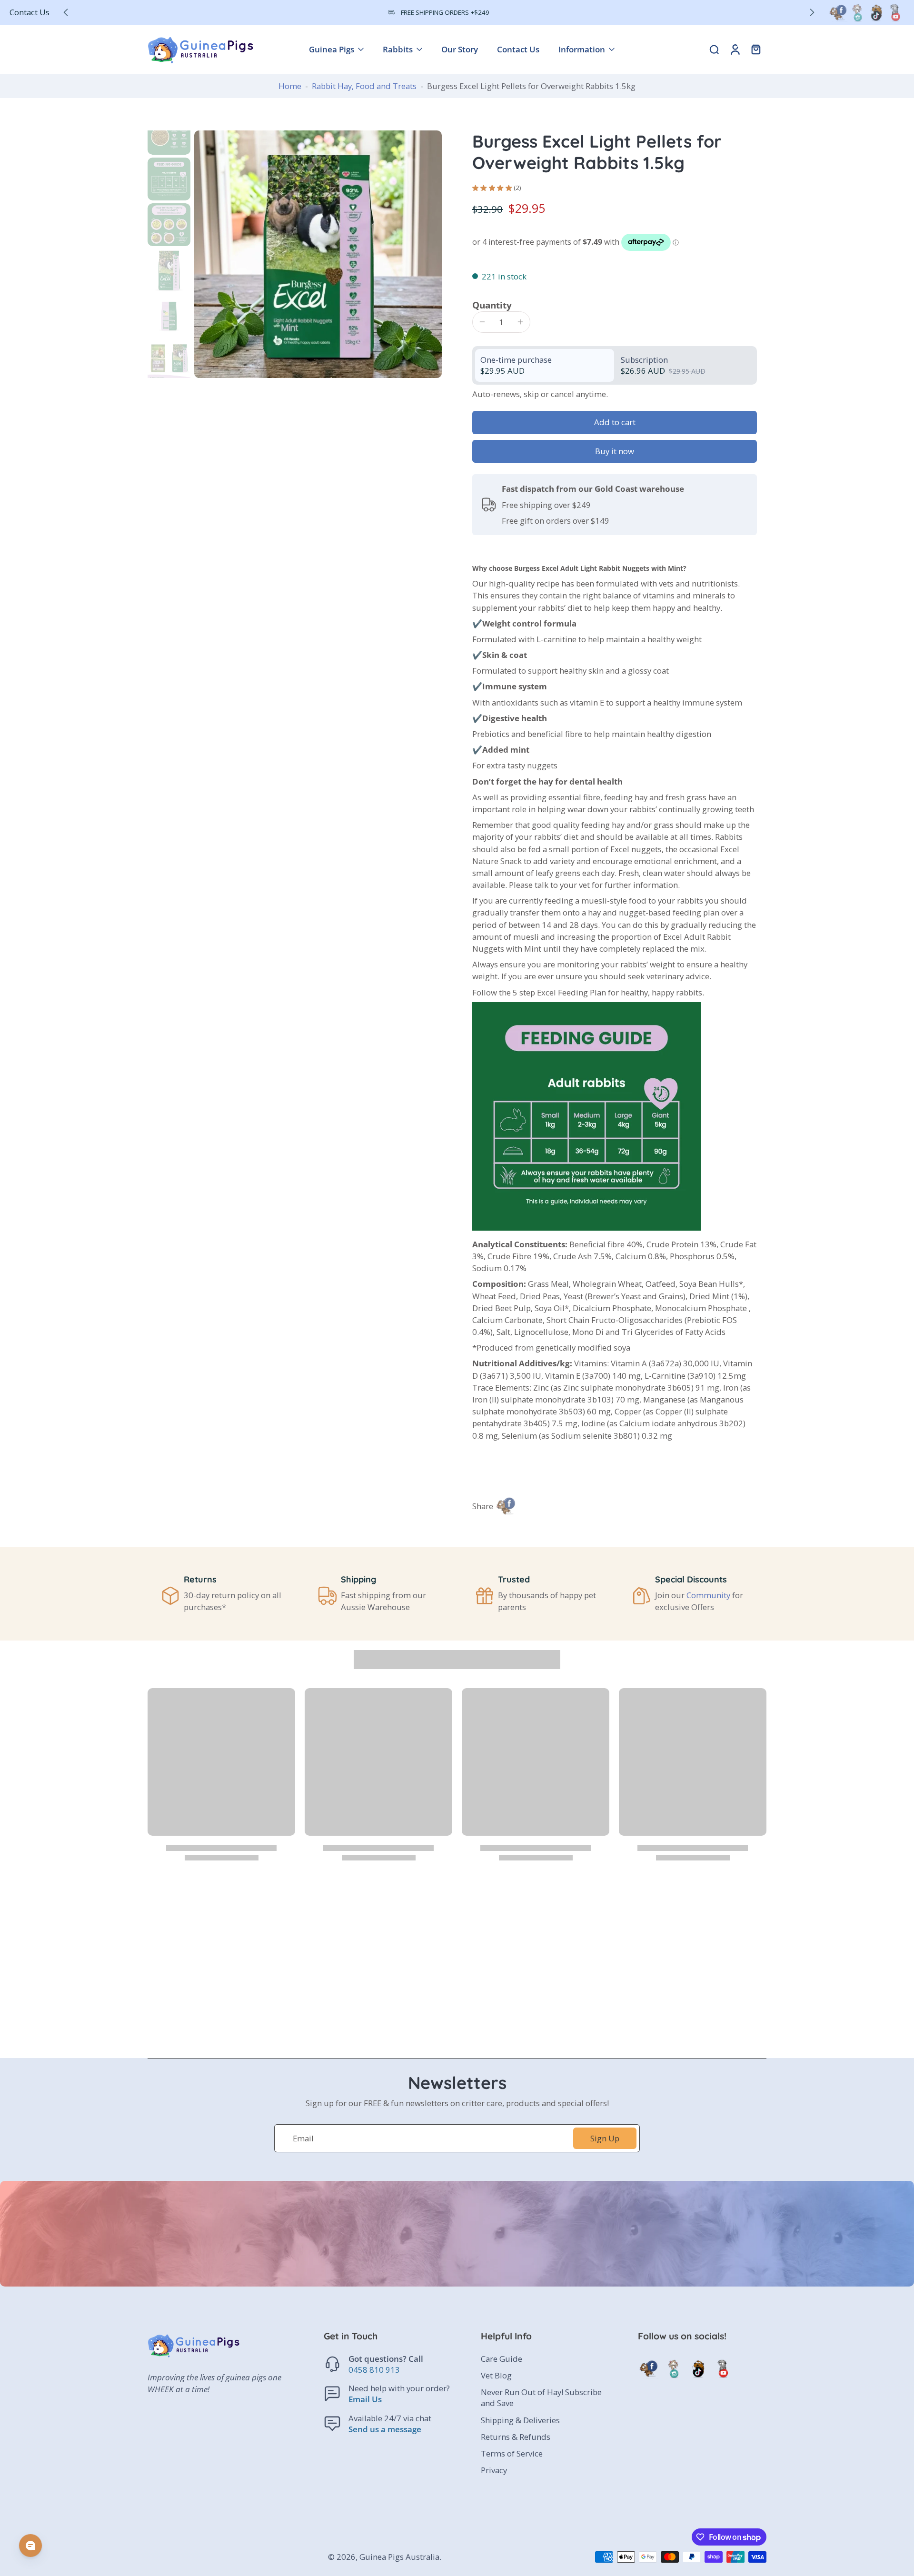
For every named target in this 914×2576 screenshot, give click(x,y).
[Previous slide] (66, 12)
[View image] (169, 133)
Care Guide (502, 2359)
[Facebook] (838, 12)
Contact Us (30, 12)
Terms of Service (512, 2453)
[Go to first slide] (812, 12)
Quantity (492, 305)
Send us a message (385, 2429)
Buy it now (615, 451)
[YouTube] (895, 12)
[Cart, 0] (756, 49)
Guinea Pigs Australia (399, 2557)
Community (708, 1595)
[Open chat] (30, 2546)
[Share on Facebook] (506, 1506)
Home (290, 86)
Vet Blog (496, 2375)
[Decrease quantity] (482, 322)
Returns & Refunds (516, 2437)
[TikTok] (876, 12)
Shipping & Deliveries (520, 2420)
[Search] (714, 49)
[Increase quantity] (520, 322)
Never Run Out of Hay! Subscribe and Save (541, 2397)
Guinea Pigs (332, 49)
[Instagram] (857, 12)
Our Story (460, 49)
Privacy (494, 2470)
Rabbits (398, 49)
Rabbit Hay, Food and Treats (364, 86)
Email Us (365, 2400)
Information (582, 49)
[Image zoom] (318, 254)
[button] (615, 423)
